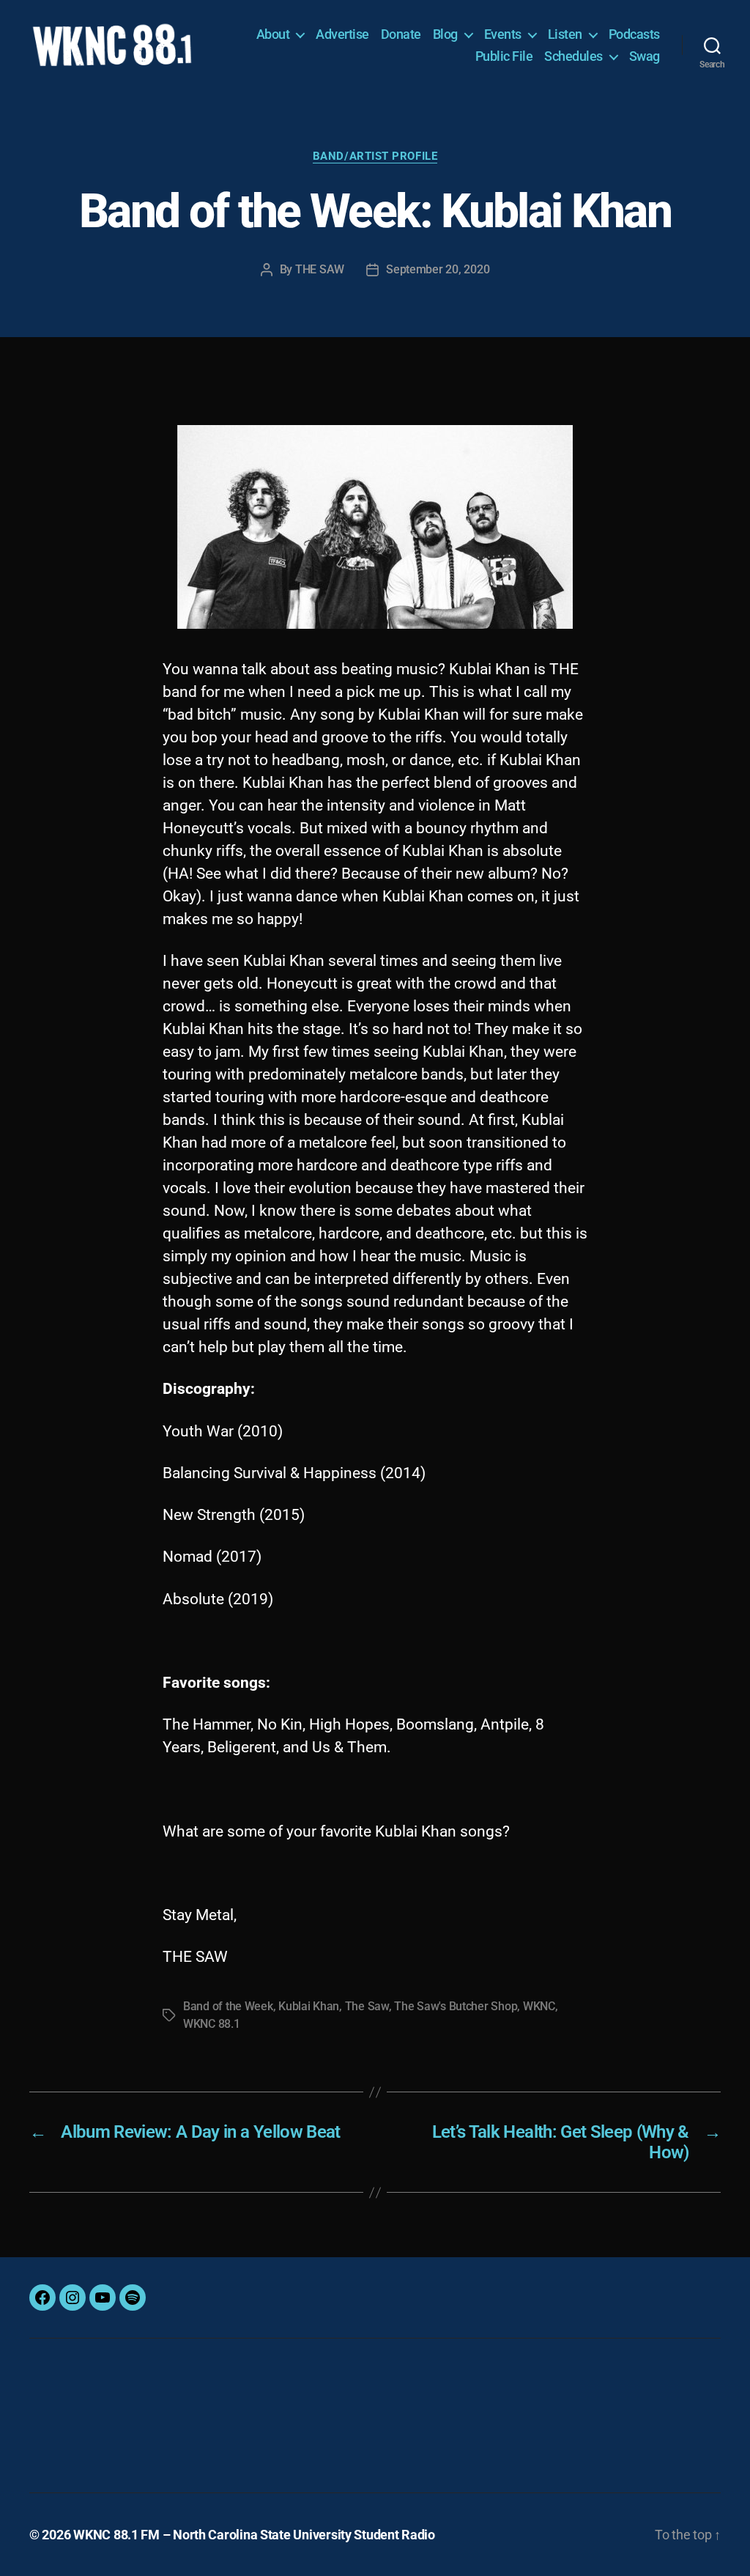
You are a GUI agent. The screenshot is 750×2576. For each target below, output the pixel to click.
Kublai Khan (309, 2006)
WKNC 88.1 (212, 2024)
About (273, 34)
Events (503, 34)
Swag (645, 56)
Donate (401, 34)
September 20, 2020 (438, 269)
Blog (445, 34)
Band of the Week (228, 2006)
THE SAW (320, 269)
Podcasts (634, 34)
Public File (504, 56)
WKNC (539, 2006)
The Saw (367, 2006)
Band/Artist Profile (375, 156)
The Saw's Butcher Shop (456, 2006)
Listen (565, 34)
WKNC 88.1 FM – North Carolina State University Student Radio (254, 2535)
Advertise (342, 34)
